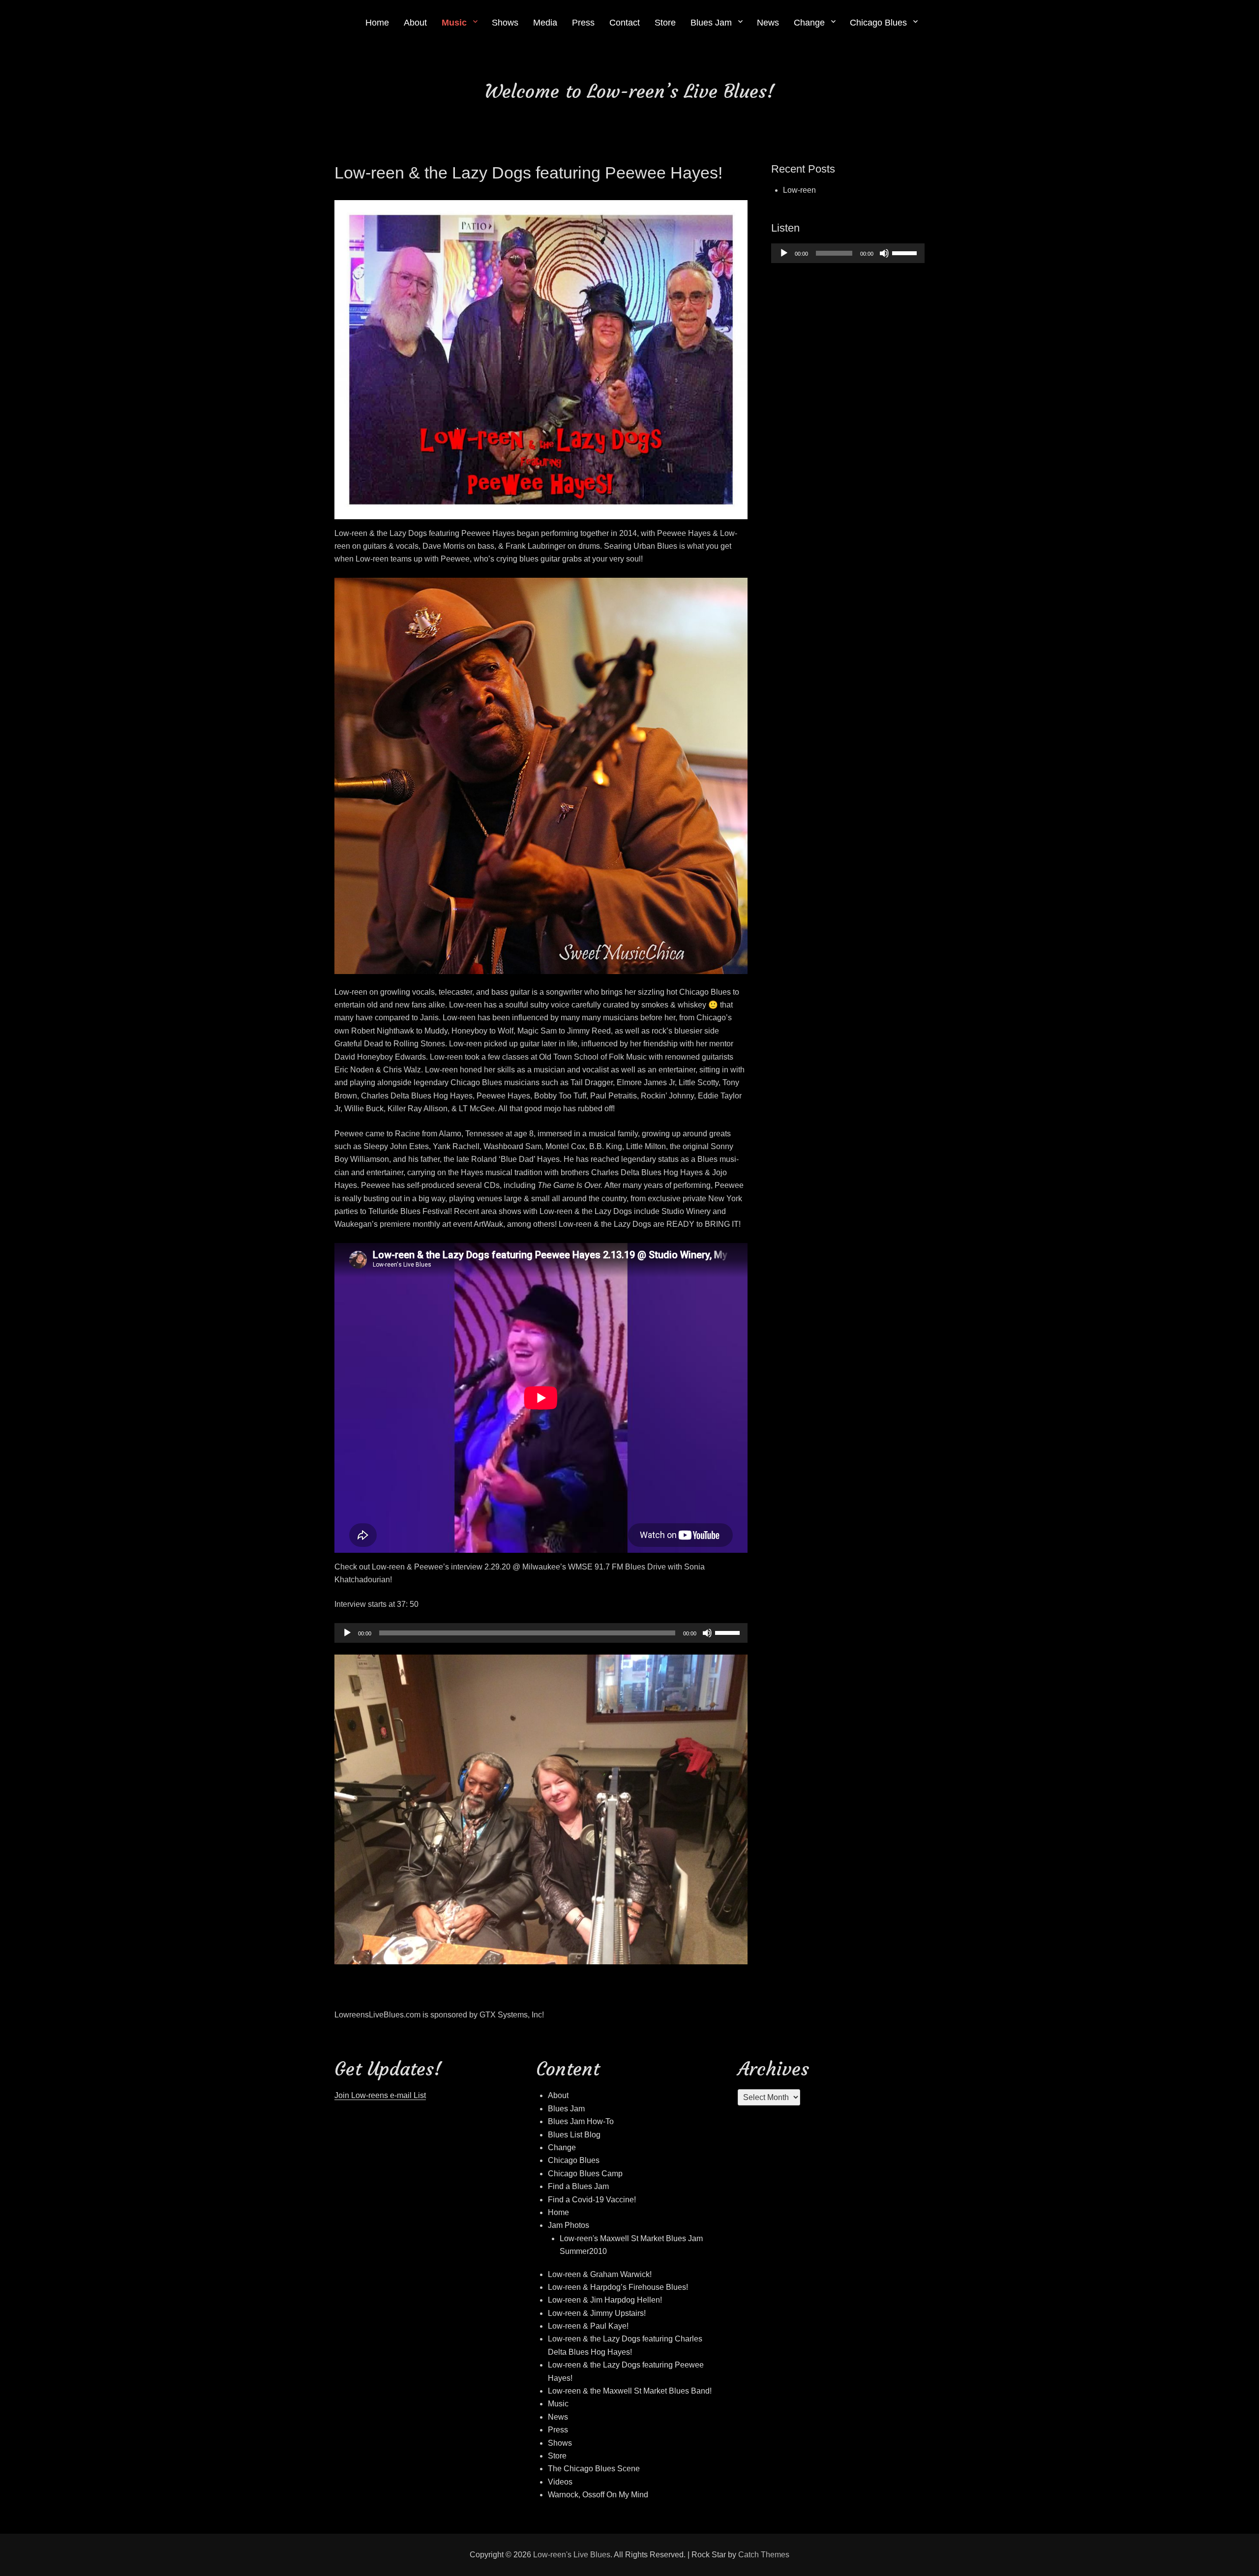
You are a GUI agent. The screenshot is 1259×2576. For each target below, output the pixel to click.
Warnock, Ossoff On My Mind (598, 2495)
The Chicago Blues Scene (594, 2469)
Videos (560, 2482)
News (768, 23)
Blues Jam (711, 23)
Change (809, 23)
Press (583, 23)
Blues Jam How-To (581, 2121)
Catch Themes (764, 2555)
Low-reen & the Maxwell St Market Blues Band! (630, 2391)
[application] (541, 1633)
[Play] (347, 1633)
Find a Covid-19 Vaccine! (592, 2200)
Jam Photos (569, 2225)
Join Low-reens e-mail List (380, 2095)
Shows (505, 23)
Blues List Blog (574, 2135)
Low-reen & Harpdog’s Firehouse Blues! (618, 2287)
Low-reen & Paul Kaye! (588, 2326)
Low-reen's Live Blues (572, 2555)
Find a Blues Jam (578, 2186)
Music (454, 23)
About (415, 23)
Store (665, 23)
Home (377, 23)
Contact (625, 23)
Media (545, 23)
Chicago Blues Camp (585, 2174)
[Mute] (707, 1633)
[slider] (729, 1632)
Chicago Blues (878, 23)
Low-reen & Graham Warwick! (600, 2274)
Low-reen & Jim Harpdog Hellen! (605, 2300)
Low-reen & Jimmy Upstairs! (597, 2313)
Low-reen (799, 190)
